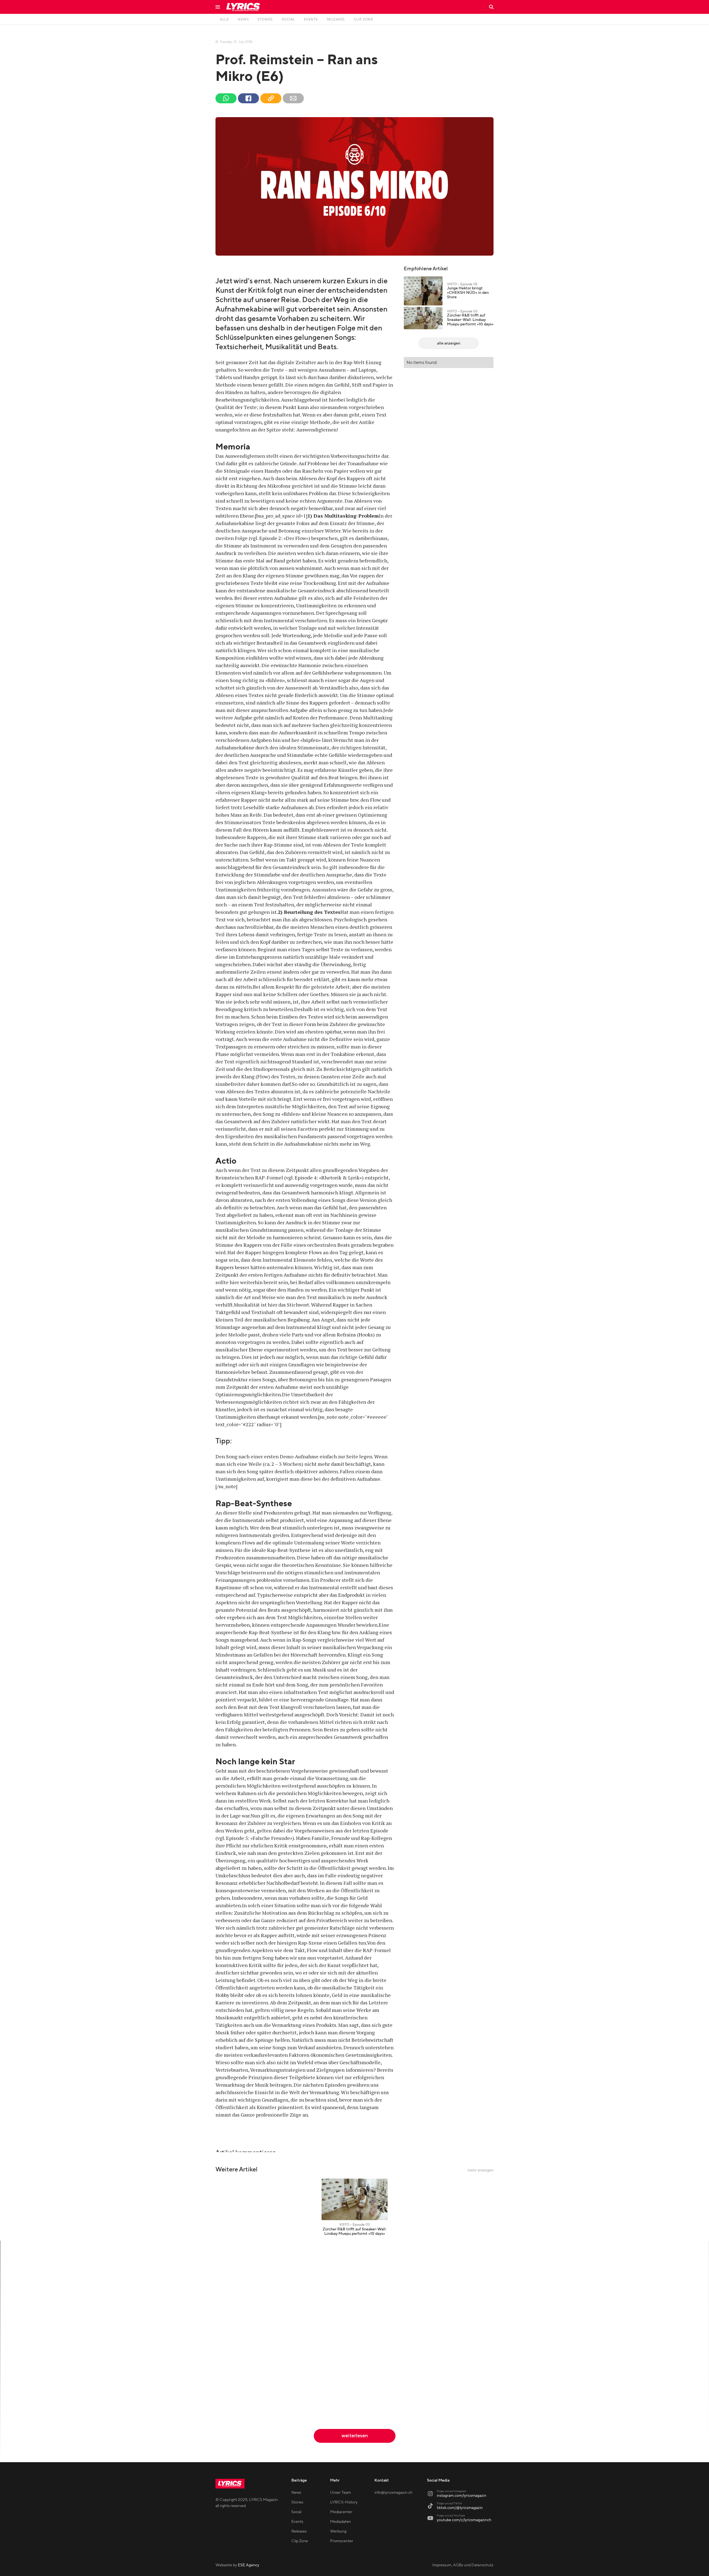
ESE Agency (249, 2565)
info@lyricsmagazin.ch (393, 2493)
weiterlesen (355, 2436)
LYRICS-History (344, 2502)
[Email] (293, 98)
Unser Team (341, 2493)
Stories (297, 2502)
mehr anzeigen (481, 2170)
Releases (299, 2531)
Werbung (338, 2531)
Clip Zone (300, 2541)
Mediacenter (341, 2512)
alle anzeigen (449, 343)
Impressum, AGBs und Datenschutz (463, 2565)
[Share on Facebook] (248, 98)
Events (297, 2522)
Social (296, 2512)
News (296, 2493)
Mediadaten (341, 2522)
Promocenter (342, 2541)
